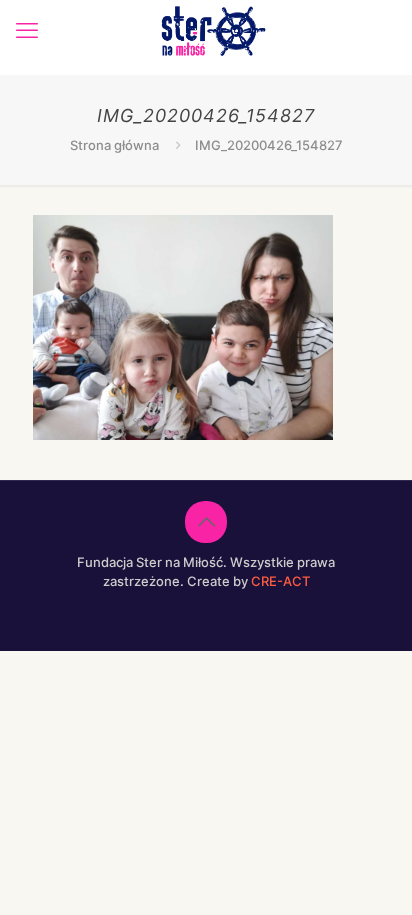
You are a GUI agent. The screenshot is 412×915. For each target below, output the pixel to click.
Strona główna (114, 145)
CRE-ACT (280, 581)
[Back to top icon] (206, 522)
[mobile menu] (27, 30)
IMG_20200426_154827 (269, 145)
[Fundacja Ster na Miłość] (213, 30)
